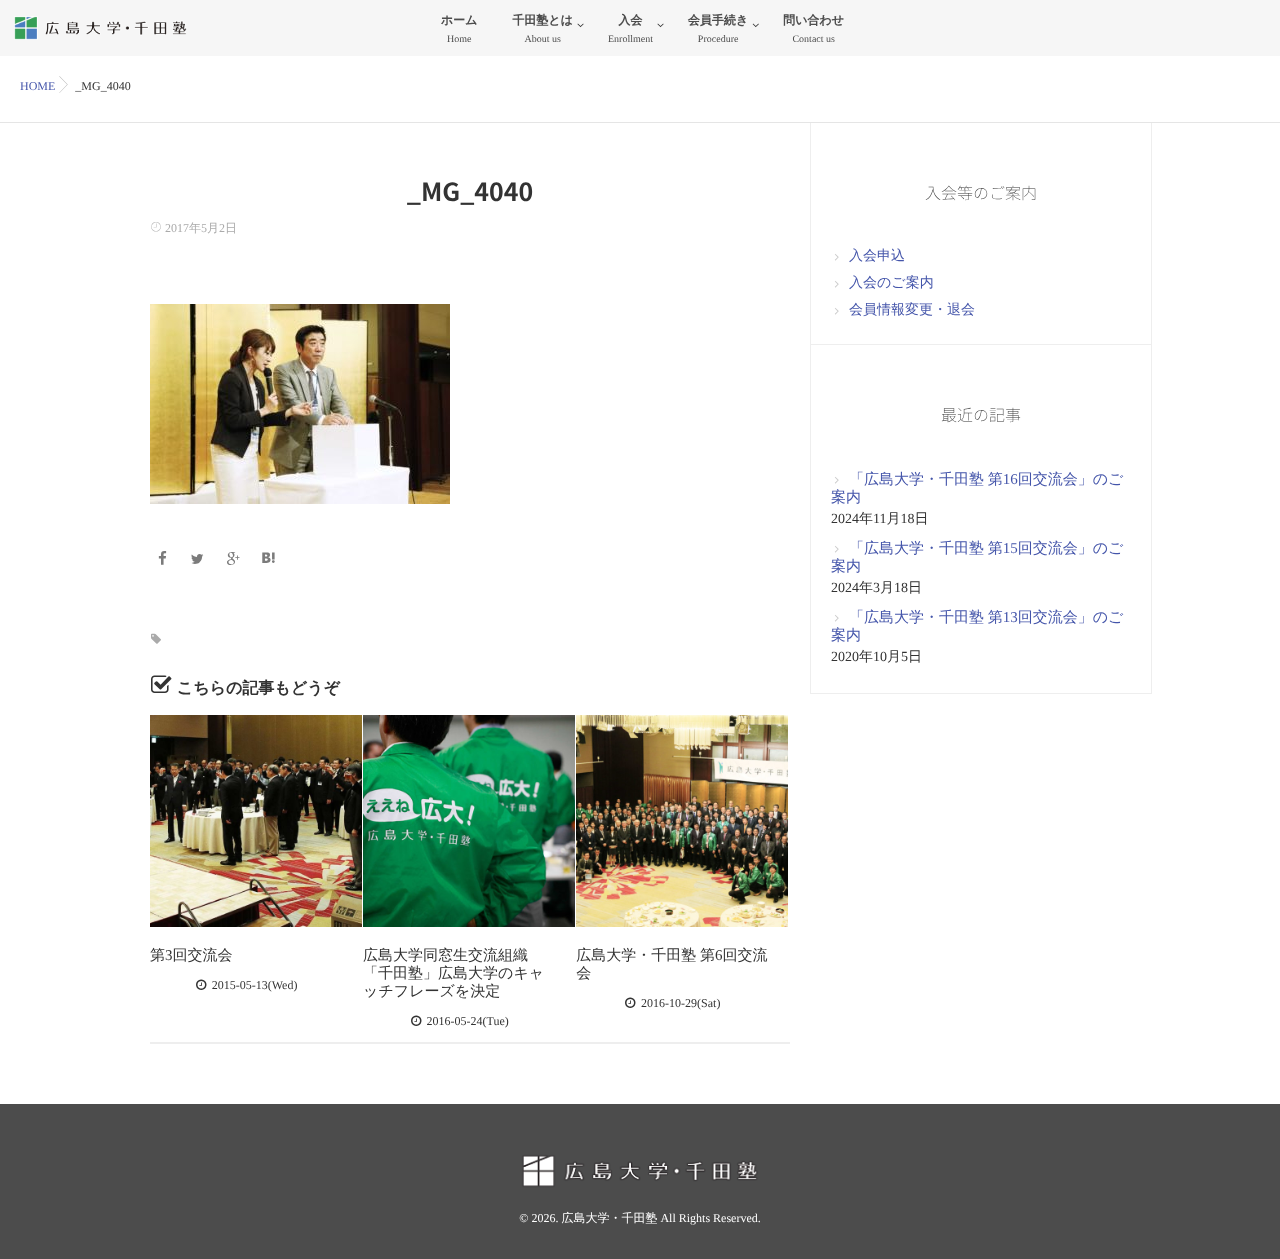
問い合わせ (813, 29)
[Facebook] (164, 560)
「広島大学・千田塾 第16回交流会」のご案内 (977, 489)
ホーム (459, 29)
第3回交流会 (191, 956)
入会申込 (877, 256)
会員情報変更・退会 (912, 310)
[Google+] (235, 560)
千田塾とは (542, 29)
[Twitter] (200, 560)
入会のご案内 (891, 283)
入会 (630, 29)
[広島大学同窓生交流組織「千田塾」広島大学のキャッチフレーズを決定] (469, 821)
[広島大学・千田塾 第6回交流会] (682, 821)
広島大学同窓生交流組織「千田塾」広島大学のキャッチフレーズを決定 (453, 974)
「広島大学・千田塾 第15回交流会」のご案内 (977, 558)
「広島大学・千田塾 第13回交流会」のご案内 (977, 627)
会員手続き (718, 29)
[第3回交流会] (256, 821)
